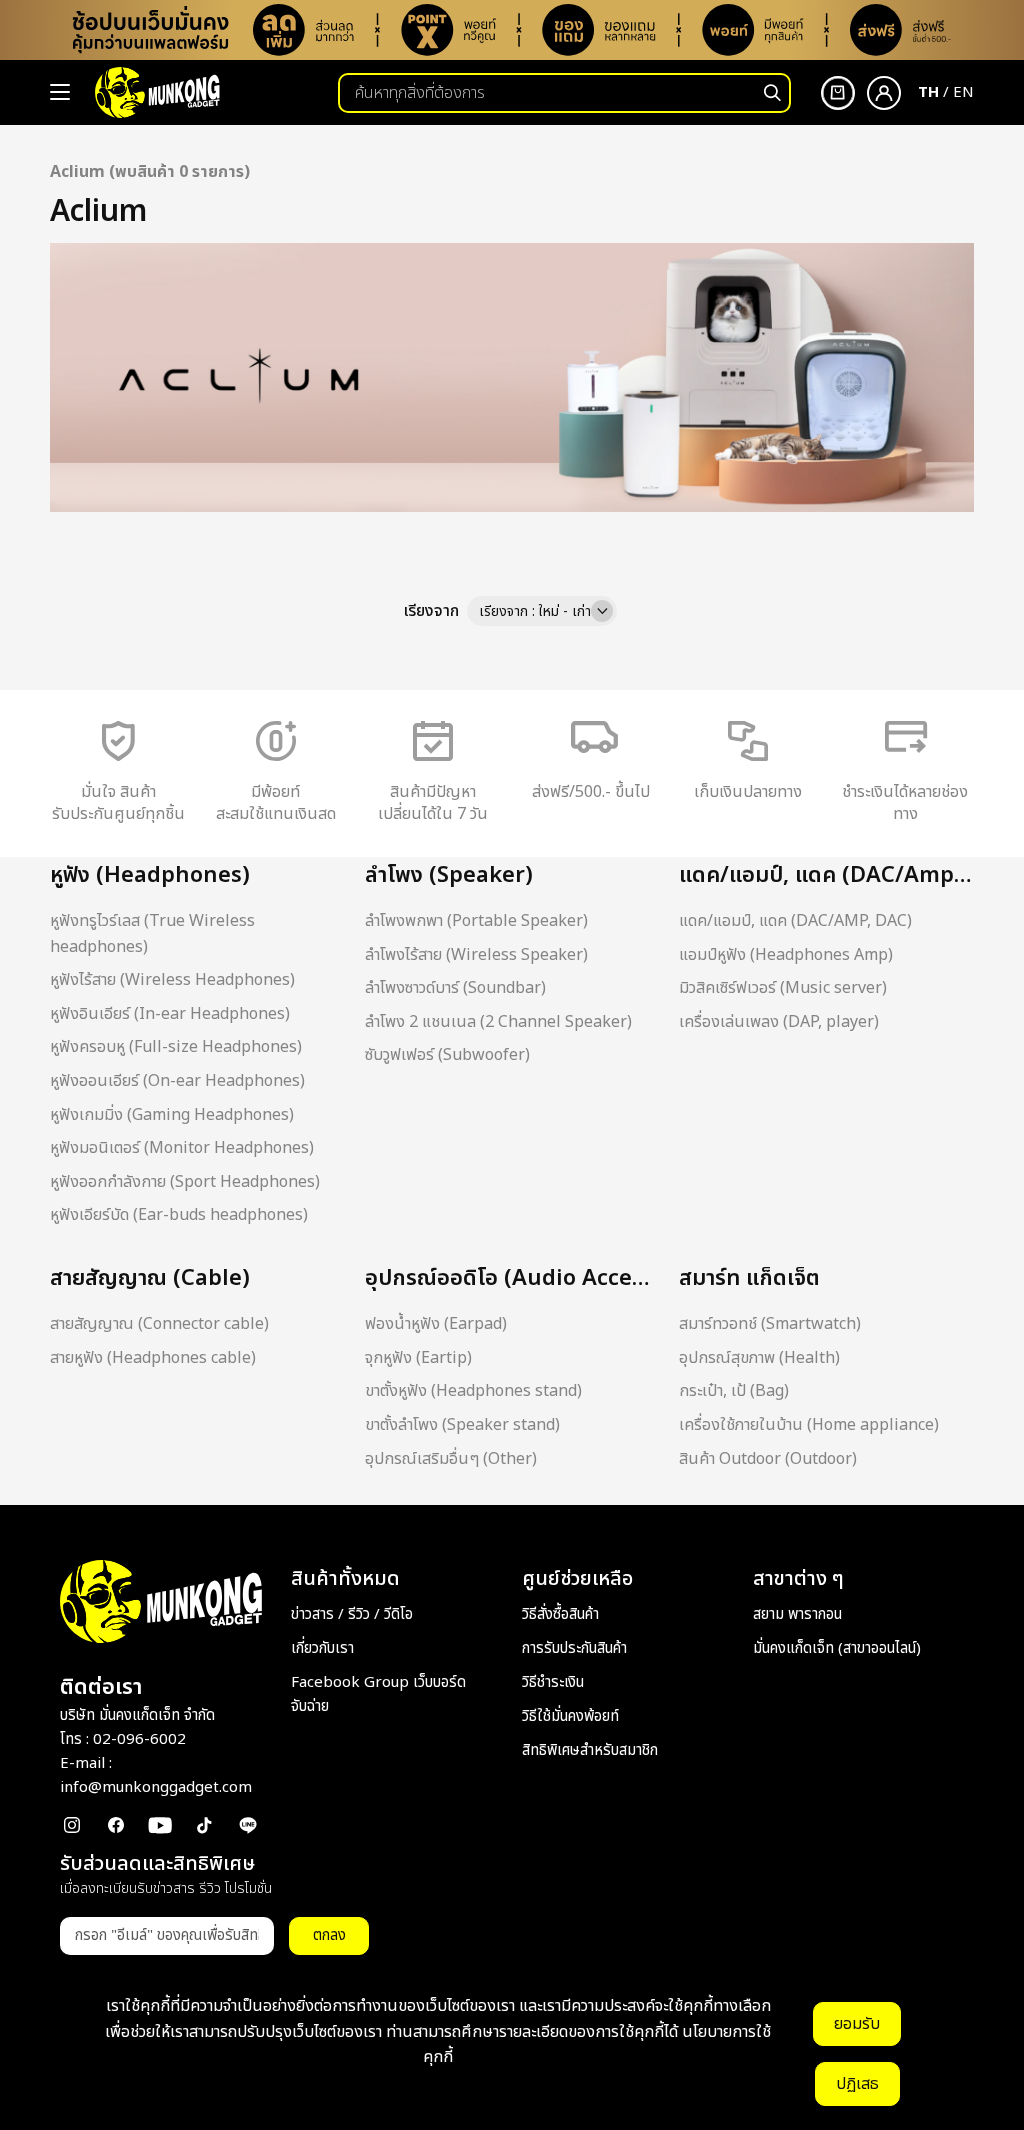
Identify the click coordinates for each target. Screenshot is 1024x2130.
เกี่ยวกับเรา (322, 1648)
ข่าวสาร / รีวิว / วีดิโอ (352, 1614)
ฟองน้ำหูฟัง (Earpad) (436, 1324)
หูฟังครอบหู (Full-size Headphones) (176, 1047)
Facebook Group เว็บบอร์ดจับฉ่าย (378, 1694)
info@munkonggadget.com (156, 1787)
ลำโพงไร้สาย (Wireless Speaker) (476, 955)
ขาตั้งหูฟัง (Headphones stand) (473, 1391)
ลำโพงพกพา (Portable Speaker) (476, 921)
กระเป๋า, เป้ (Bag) (734, 1391)
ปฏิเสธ (857, 2084)
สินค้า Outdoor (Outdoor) (768, 1459)
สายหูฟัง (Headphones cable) (153, 1358)
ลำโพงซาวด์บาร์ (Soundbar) (455, 988)
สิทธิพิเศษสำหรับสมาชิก (590, 1750)
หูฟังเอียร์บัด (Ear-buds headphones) (179, 1215)
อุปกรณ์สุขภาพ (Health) (759, 1358)
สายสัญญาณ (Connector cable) (159, 1324)
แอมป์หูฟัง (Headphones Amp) (786, 955)
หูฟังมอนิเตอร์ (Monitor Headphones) (182, 1148)
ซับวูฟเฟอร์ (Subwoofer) (447, 1055)
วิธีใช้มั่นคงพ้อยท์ (570, 1716)
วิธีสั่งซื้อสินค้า (560, 1614)
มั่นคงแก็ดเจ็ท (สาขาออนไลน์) (837, 1648)
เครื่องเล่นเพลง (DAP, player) (779, 1022)
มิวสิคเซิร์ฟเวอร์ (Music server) (783, 988)
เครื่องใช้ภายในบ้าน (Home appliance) (809, 1425)
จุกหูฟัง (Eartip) (418, 1358)
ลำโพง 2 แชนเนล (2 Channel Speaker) (498, 1022)
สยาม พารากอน (797, 1614)
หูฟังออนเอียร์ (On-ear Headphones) (177, 1081)
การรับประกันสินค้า (574, 1648)
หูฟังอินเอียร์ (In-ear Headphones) (170, 1014)
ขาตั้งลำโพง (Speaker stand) (462, 1425)
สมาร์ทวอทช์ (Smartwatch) (770, 1324)
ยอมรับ (857, 2024)
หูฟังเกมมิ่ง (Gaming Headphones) (172, 1115)
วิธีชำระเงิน (553, 1682)
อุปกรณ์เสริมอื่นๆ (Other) (451, 1459)
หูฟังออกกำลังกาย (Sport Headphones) (185, 1182)
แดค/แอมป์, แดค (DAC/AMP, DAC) (795, 921)
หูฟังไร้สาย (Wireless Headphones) (172, 980)
